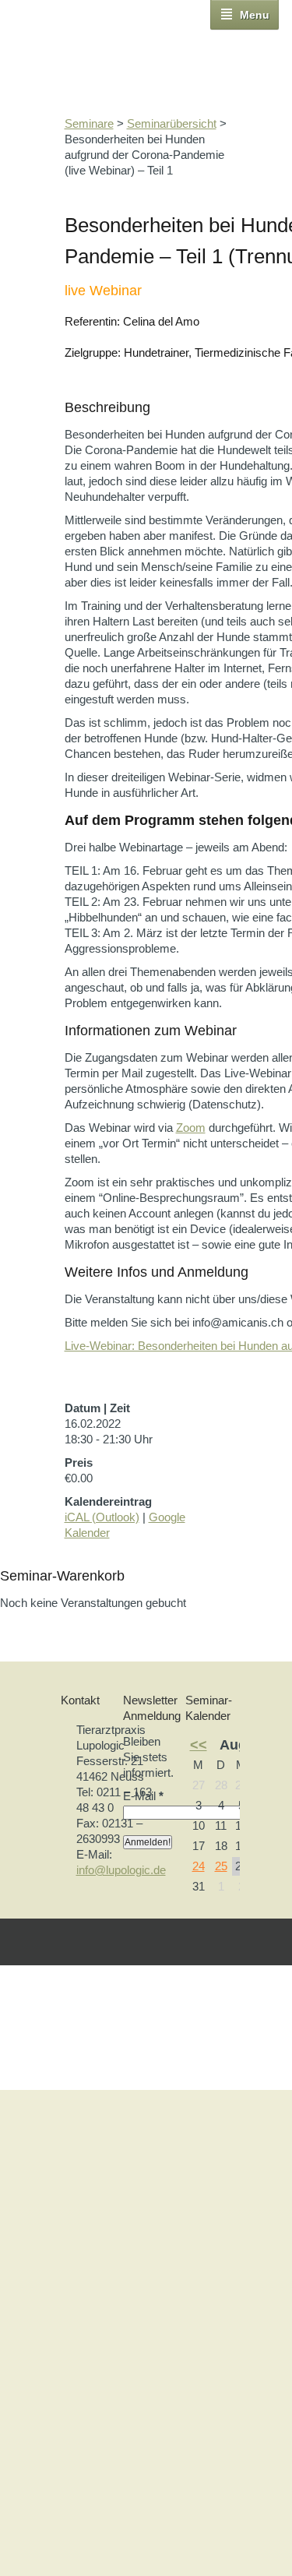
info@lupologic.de (121, 1870)
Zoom (191, 1128)
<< (199, 1745)
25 (221, 1866)
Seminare (89, 123)
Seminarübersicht (172, 123)
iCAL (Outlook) (102, 1517)
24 (199, 1866)
